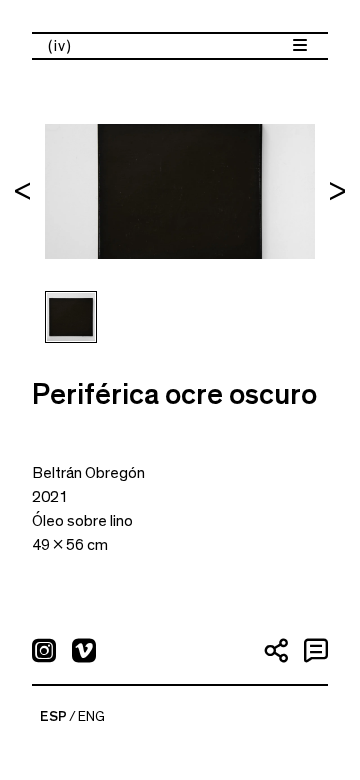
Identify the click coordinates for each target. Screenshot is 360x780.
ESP (53, 717)
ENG (91, 717)
